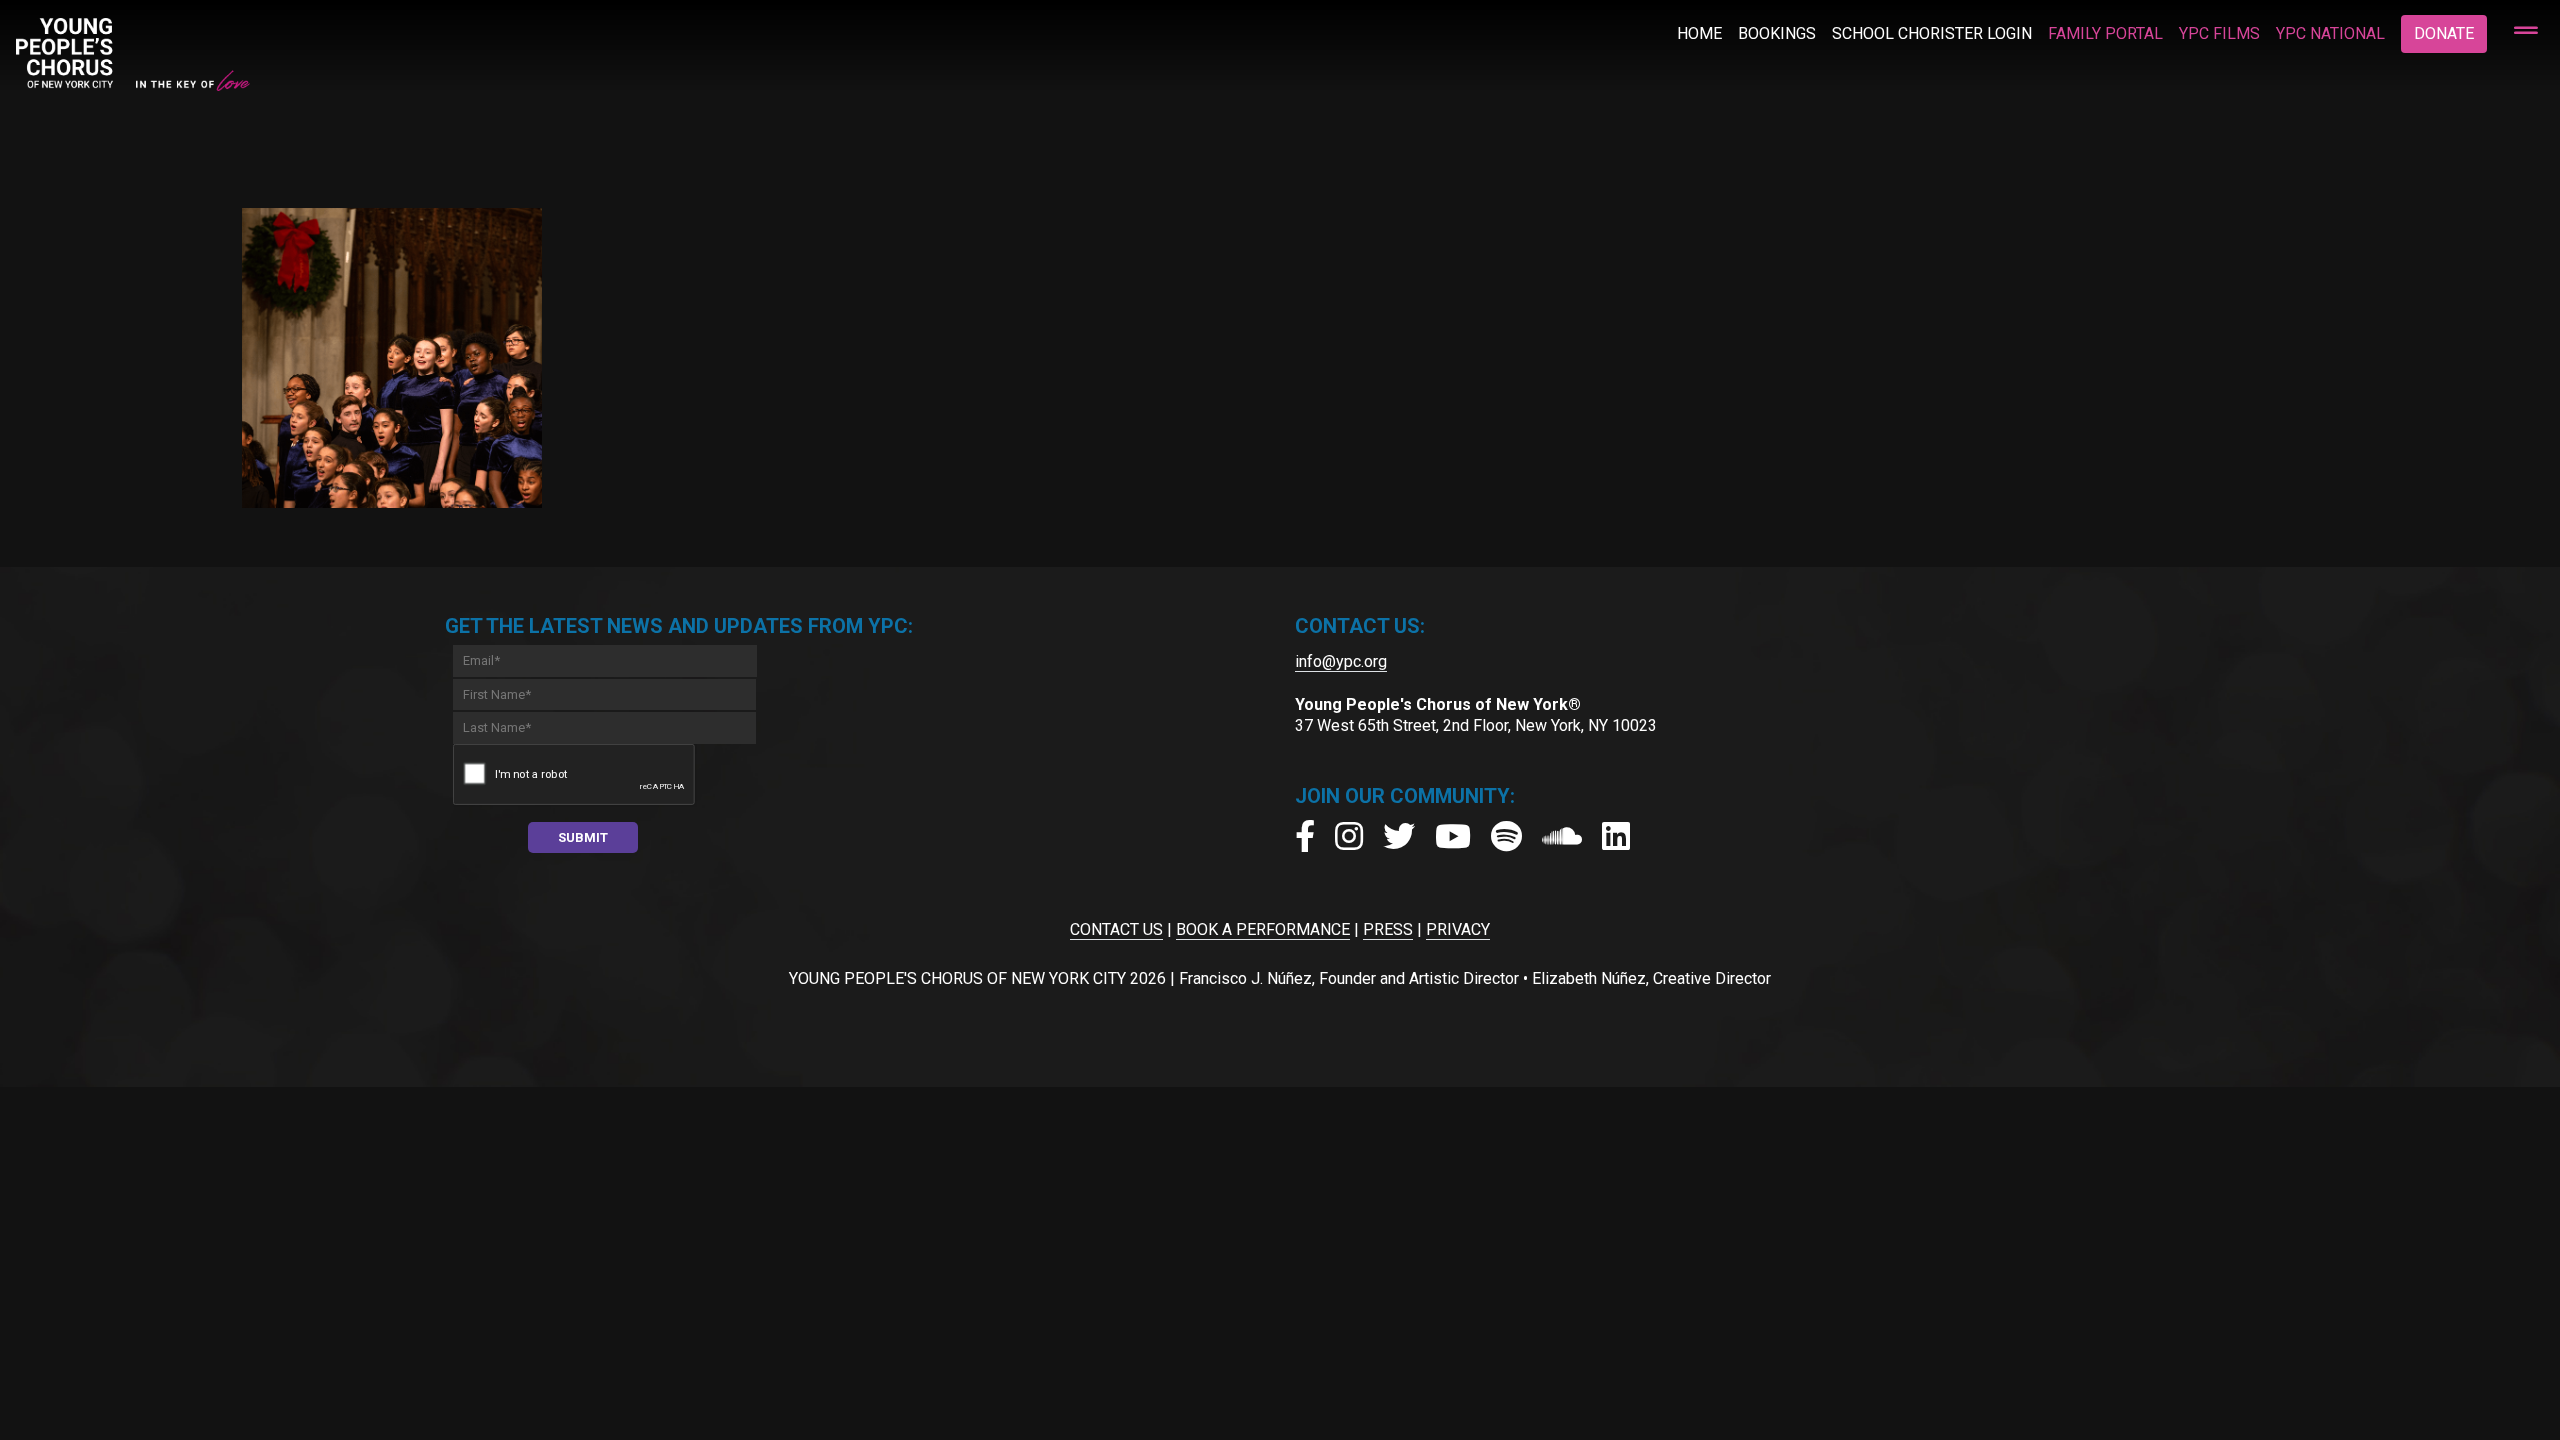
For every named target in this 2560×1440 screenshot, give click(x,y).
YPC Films (2219, 33)
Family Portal (2105, 33)
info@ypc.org (1341, 661)
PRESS (1388, 929)
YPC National (2330, 33)
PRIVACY (1458, 929)
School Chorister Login (1932, 33)
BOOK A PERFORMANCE (1263, 929)
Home (1699, 33)
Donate (2444, 33)
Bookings (1777, 33)
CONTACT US (1116, 929)
